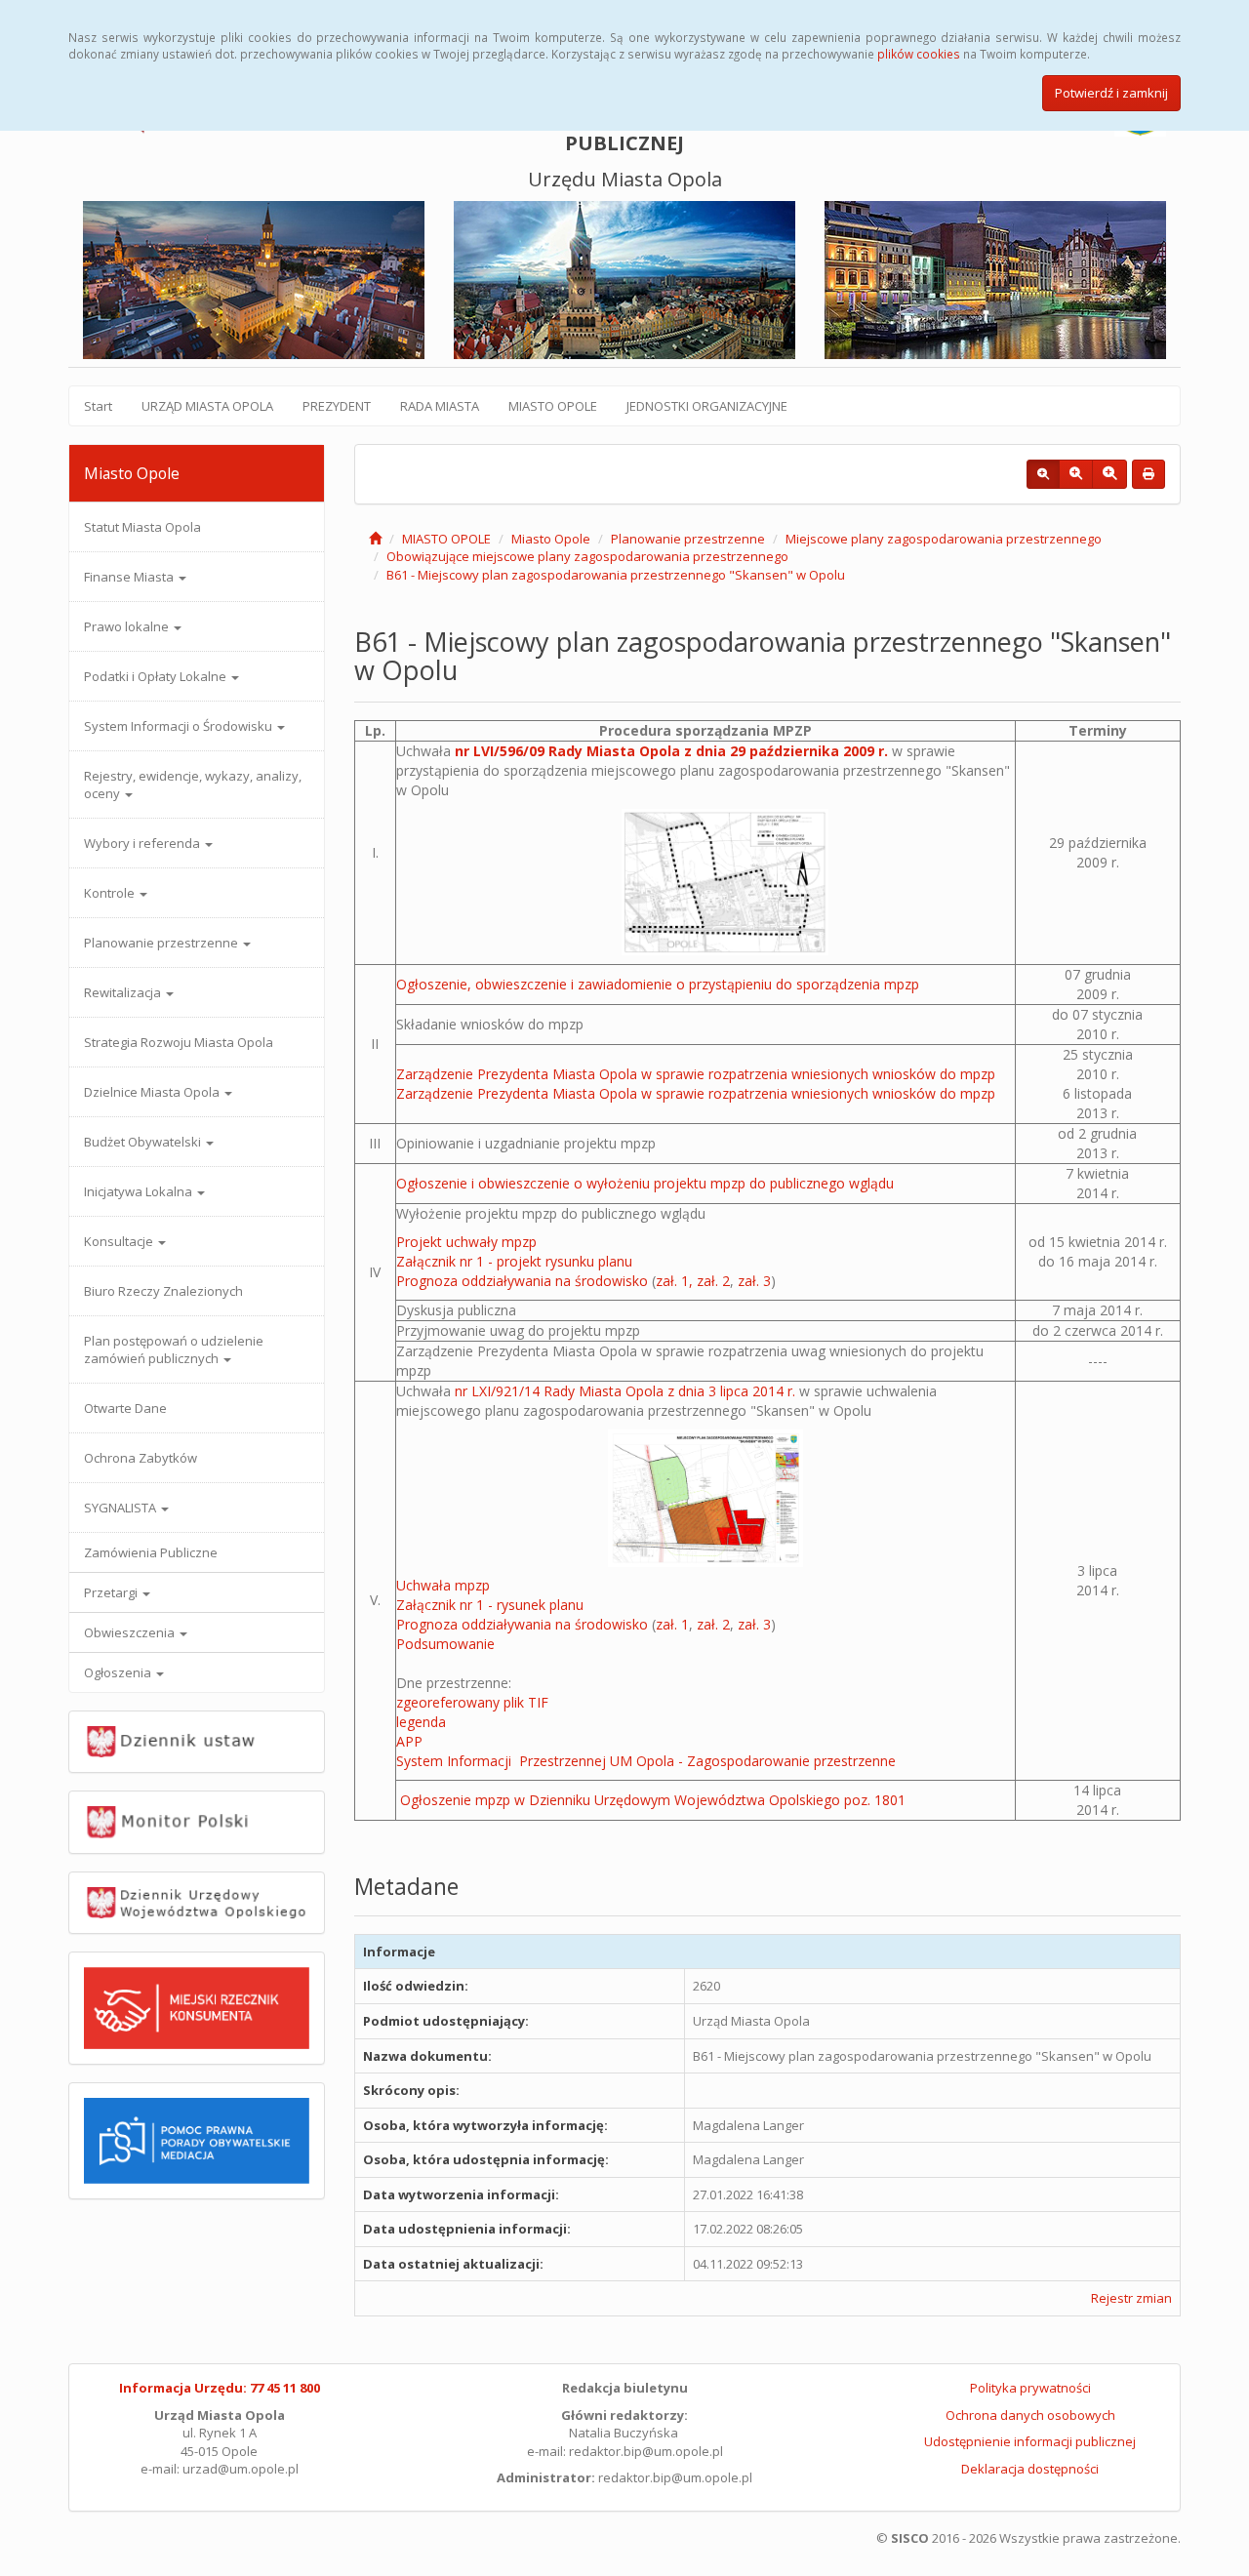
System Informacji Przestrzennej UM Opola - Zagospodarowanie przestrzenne (646, 1761)
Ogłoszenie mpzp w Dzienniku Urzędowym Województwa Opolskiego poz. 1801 (653, 1800)
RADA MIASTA (440, 406)
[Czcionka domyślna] (1043, 474)
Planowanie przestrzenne (162, 943)
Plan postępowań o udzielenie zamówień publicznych (174, 1349)
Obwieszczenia (131, 1632)
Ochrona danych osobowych (1030, 2415)
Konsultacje (120, 1241)
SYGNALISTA (121, 1508)
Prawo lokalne (128, 626)
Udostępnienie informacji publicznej (1030, 2441)
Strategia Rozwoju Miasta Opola (179, 1042)
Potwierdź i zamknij (1111, 93)
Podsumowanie (445, 1644)
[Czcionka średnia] (1076, 474)
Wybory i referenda (143, 843)
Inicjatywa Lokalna (140, 1191)
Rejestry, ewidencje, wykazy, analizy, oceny (193, 785)
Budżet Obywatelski (144, 1142)
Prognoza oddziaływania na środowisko (522, 1281)
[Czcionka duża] (1109, 474)
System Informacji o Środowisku (180, 726)
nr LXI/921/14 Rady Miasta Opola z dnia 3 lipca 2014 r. (625, 1391)
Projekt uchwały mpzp (466, 1242)
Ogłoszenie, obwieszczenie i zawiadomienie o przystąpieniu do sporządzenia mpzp (658, 984)
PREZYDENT (337, 406)
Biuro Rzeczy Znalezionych (163, 1291)
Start (98, 406)
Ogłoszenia (119, 1672)
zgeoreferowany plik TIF (472, 1702)
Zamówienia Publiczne (151, 1552)
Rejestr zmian (1131, 2298)
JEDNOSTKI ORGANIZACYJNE (707, 406)
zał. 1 (672, 1624)
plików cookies (919, 54)
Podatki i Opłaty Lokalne (157, 676)
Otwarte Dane (125, 1408)
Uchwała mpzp (443, 1585)
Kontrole (111, 893)
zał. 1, (674, 1281)
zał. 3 (754, 1281)
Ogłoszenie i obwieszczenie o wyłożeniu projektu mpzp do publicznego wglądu (645, 1183)
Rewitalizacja (124, 992)
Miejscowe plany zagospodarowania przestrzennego (944, 539)
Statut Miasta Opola (142, 527)
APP (409, 1741)
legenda (421, 1722)
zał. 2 (713, 1281)
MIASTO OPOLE (553, 406)
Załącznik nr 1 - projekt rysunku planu (514, 1261)
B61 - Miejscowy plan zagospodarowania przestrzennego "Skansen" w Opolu (616, 575)
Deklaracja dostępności (1030, 2469)
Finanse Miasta (130, 577)
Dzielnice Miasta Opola (153, 1092)
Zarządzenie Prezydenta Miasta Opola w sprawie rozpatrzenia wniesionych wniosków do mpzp (696, 1074)
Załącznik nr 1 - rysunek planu (490, 1605)
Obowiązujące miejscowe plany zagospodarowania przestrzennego (587, 556)
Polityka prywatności (1030, 2388)
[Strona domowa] (375, 539)
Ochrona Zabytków (141, 1458)
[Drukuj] (1148, 474)
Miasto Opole (551, 539)
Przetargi (112, 1592)
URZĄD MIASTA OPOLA (207, 406)
